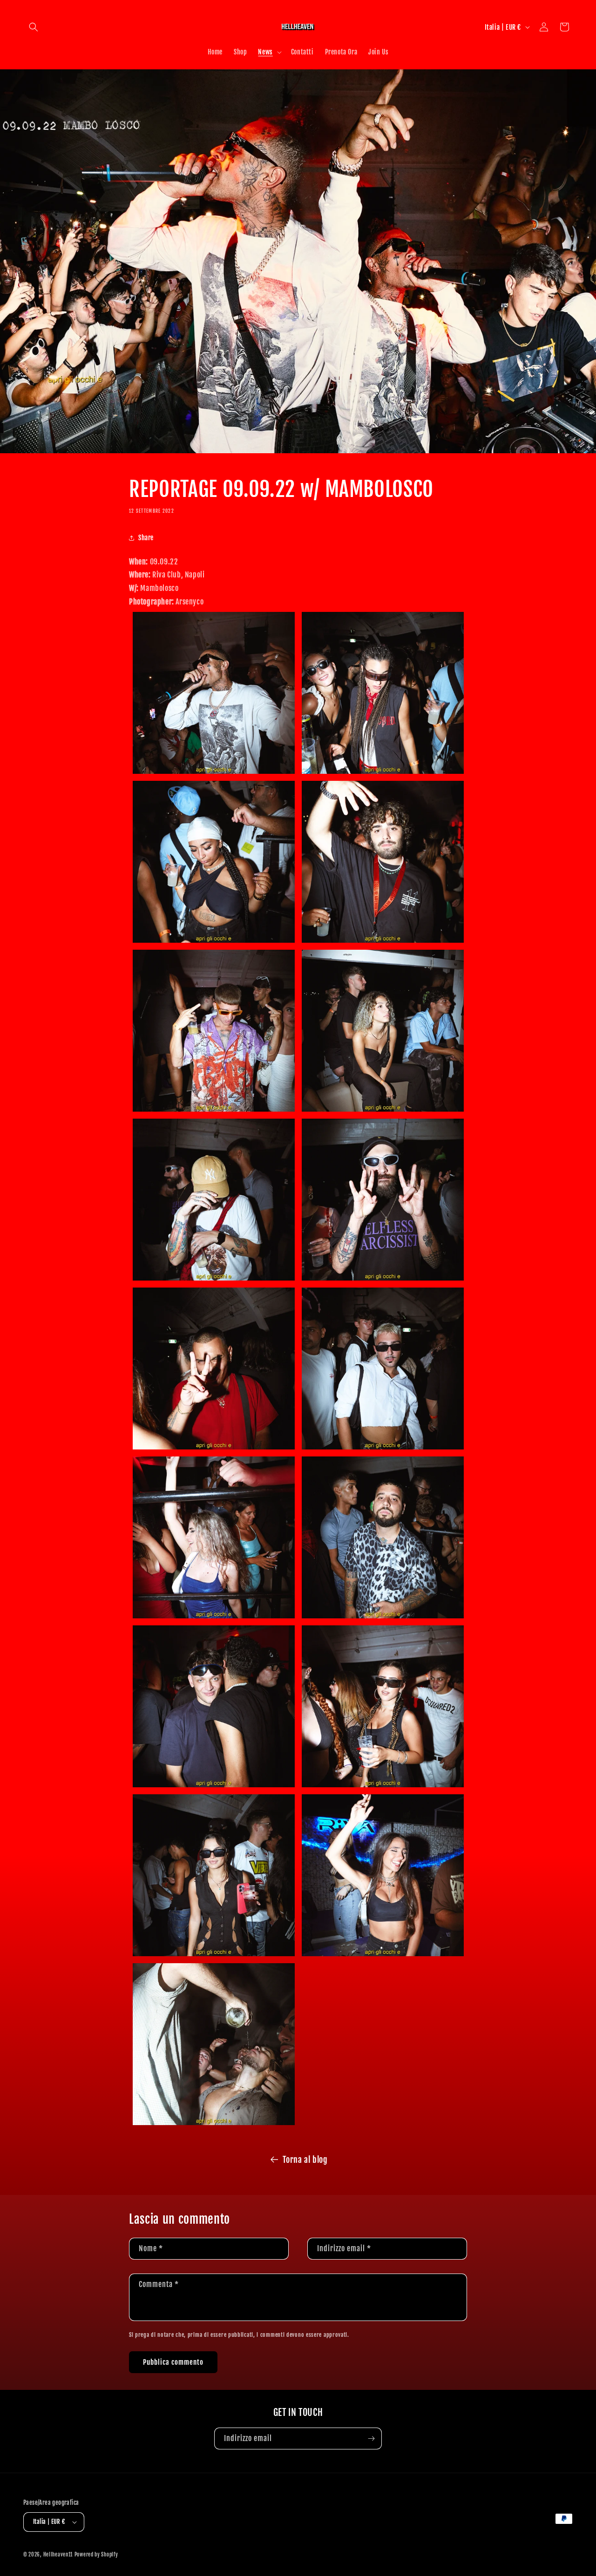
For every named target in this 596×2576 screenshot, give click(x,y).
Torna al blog (305, 2160)
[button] (34, 27)
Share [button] (146, 538)
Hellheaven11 (58, 2555)
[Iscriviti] (371, 2438)
